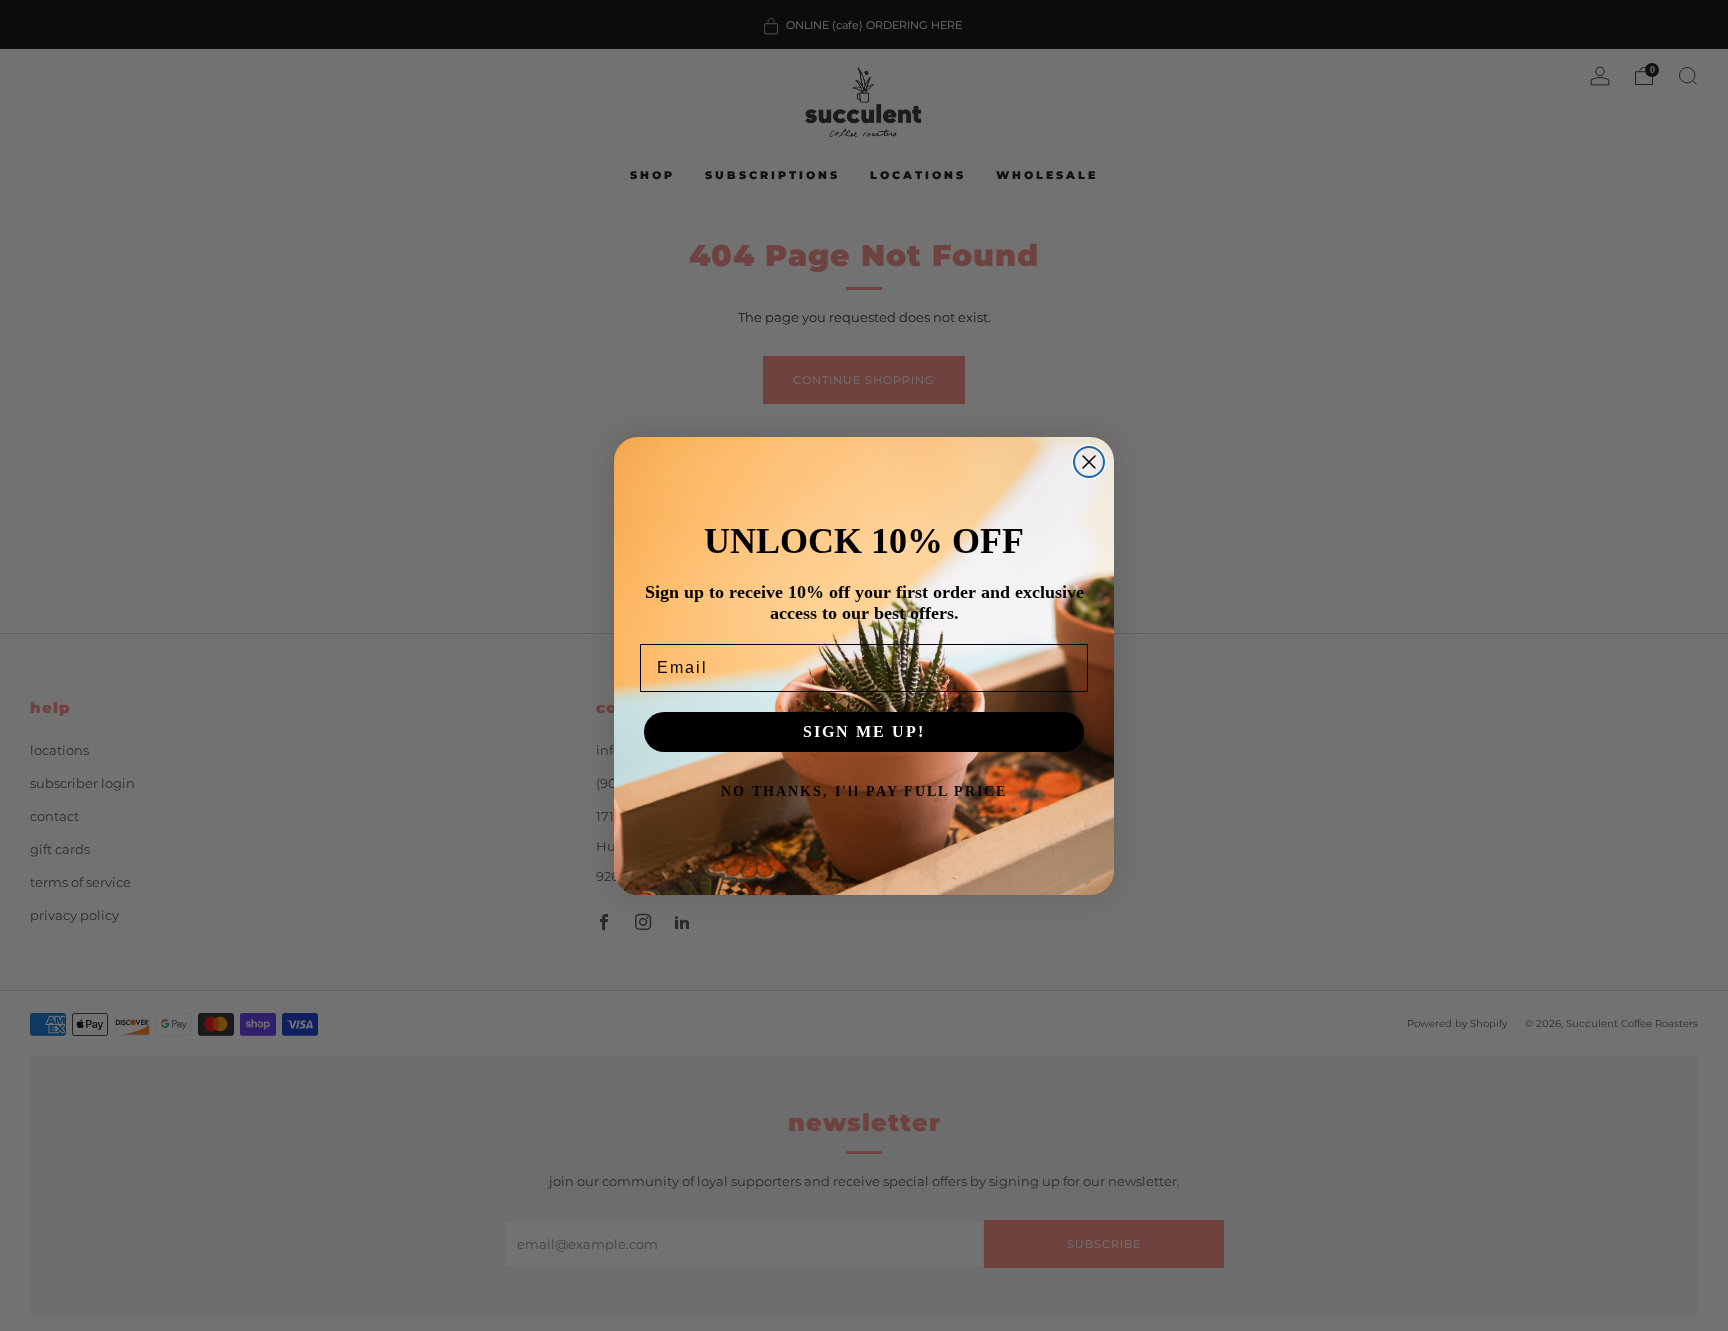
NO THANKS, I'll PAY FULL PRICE (864, 791)
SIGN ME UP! (864, 731)
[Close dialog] (1089, 462)
